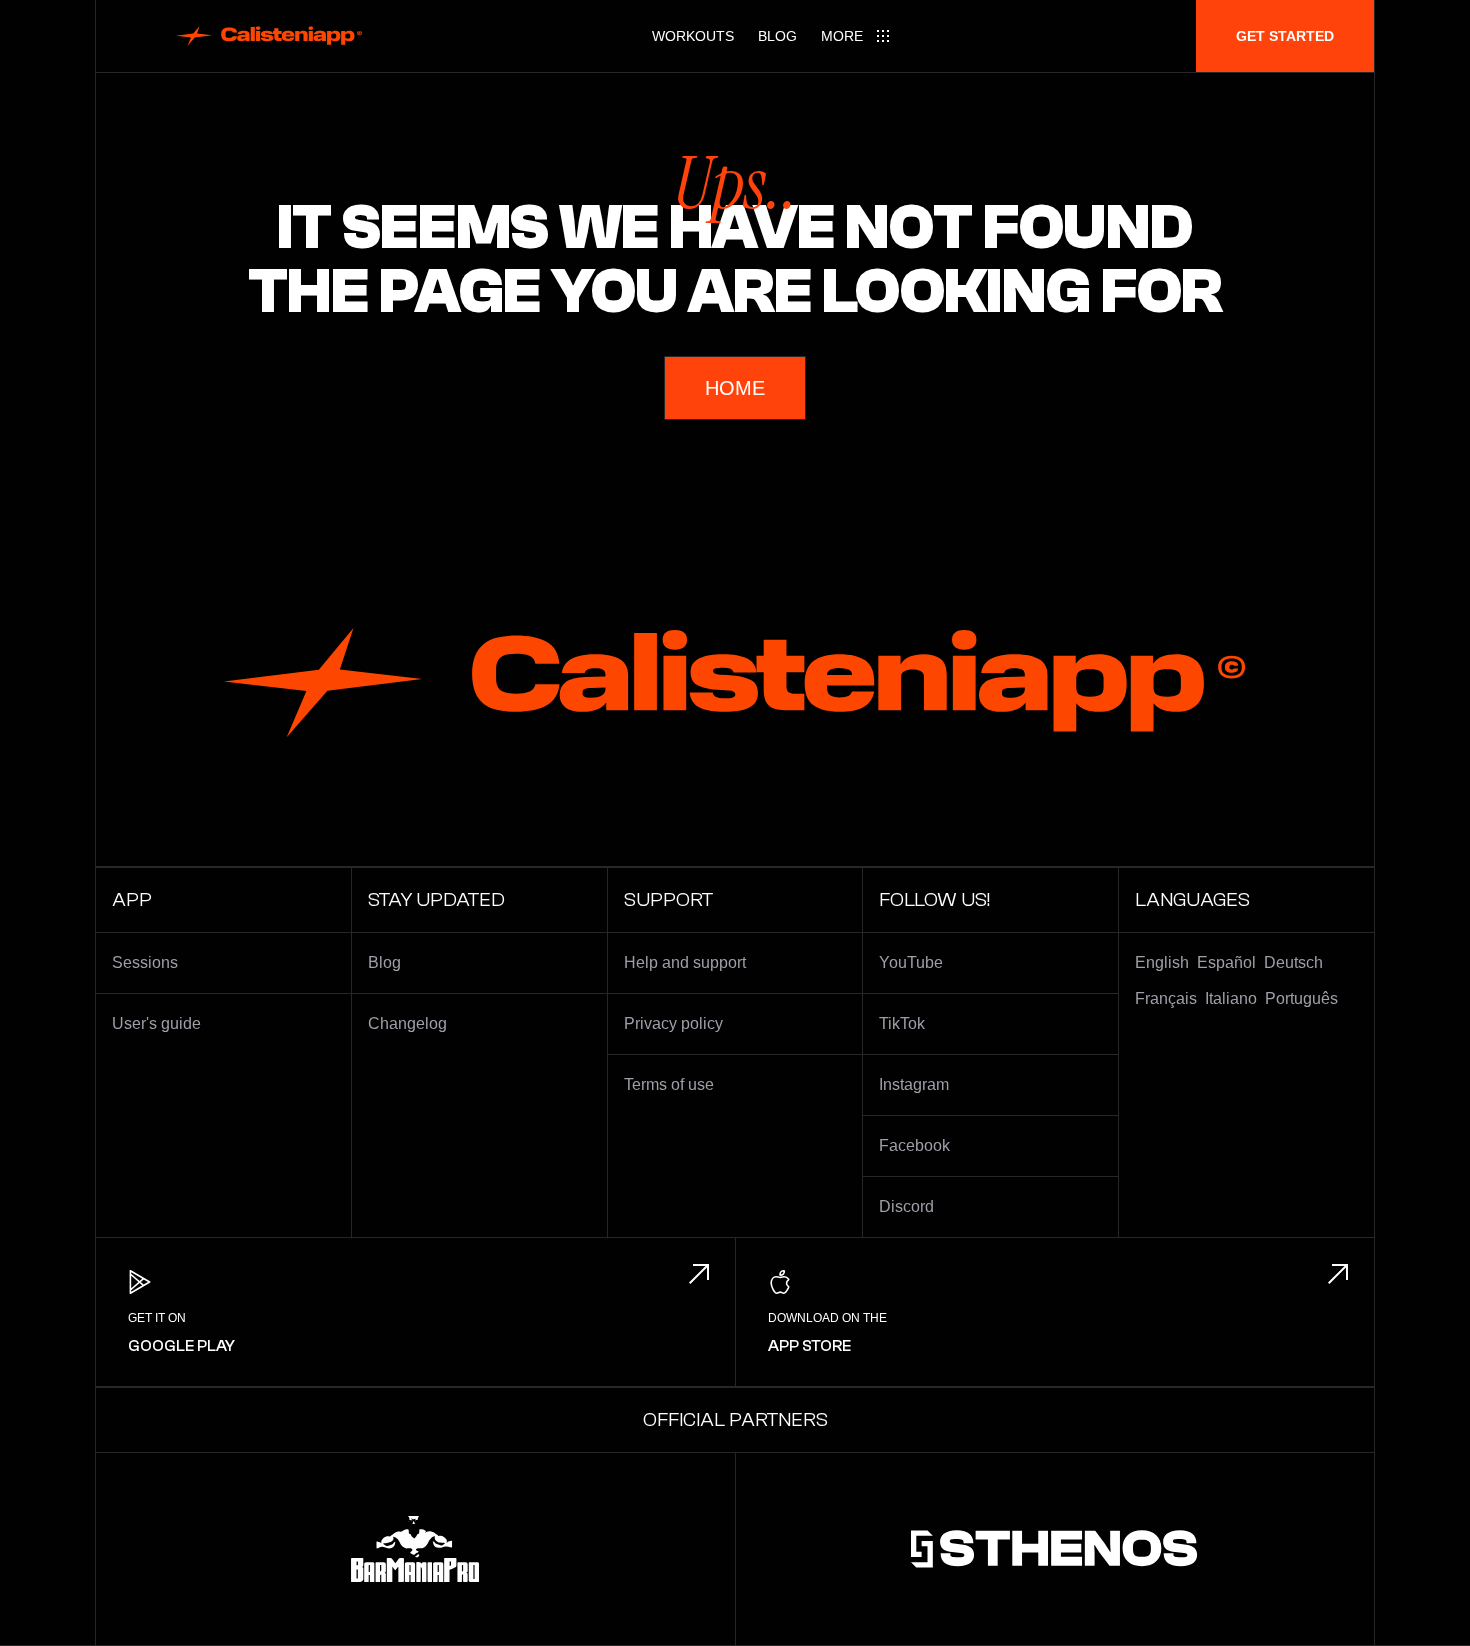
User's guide (156, 1023)
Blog (777, 36)
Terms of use (669, 1084)
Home (735, 388)
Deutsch (1293, 962)
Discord (906, 1206)
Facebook (914, 1145)
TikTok (902, 1023)
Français (1166, 998)
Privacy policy (673, 1023)
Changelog (407, 1023)
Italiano (1231, 998)
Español (1226, 962)
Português (1301, 998)
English (1162, 962)
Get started (1285, 36)
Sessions (145, 962)
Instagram (914, 1084)
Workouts (693, 36)
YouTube (911, 962)
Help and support (685, 962)
